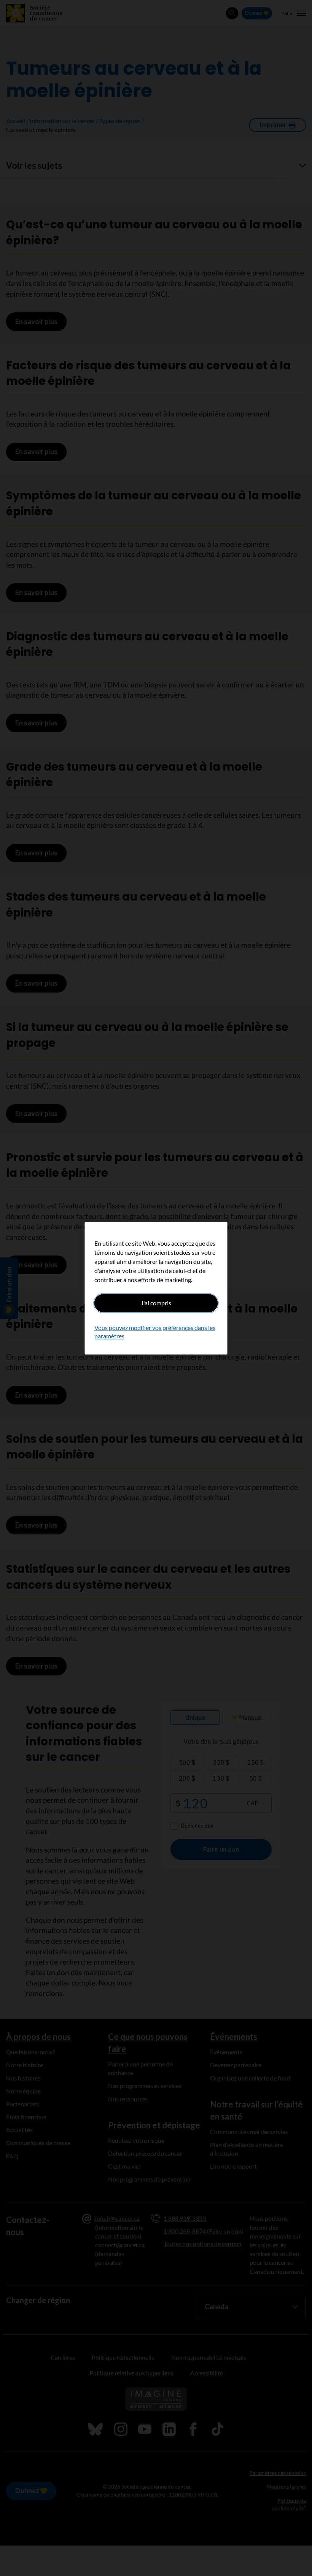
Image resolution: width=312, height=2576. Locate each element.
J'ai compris (156, 1303)
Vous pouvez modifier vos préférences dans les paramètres (155, 1332)
